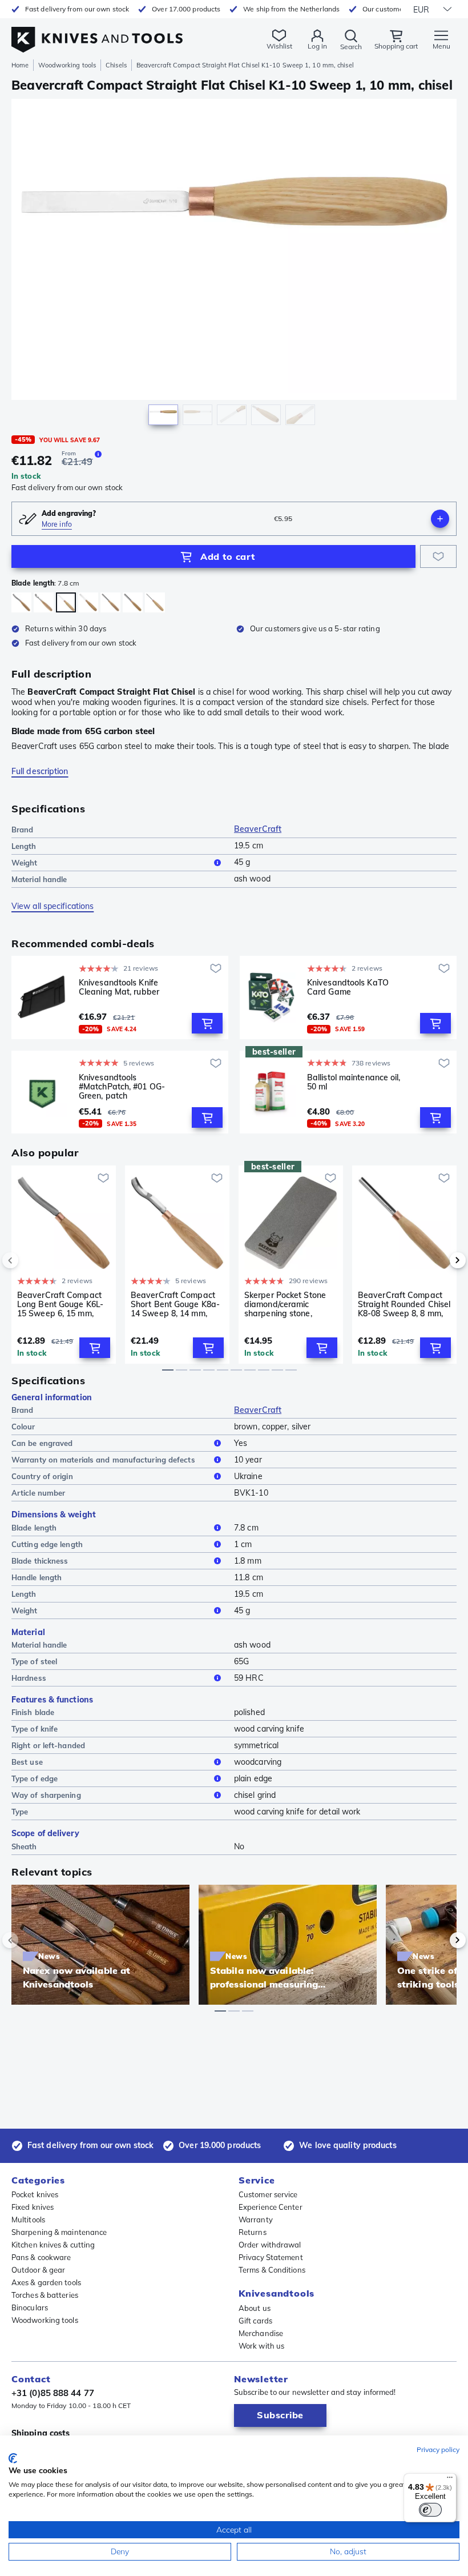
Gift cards (255, 2321)
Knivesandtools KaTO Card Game (348, 987)
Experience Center (271, 2207)
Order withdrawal (270, 2245)
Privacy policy (438, 2449)
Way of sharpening (46, 1795)
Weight (25, 863)
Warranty (256, 2220)
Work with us (261, 2346)
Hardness (29, 1678)
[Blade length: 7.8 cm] (66, 602)
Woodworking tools (67, 65)
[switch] (430, 2510)
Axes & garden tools (46, 2282)
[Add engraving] (440, 519)
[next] (438, 1260)
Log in (317, 46)
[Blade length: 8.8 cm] (21, 602)
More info (57, 524)
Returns (253, 2232)
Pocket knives (35, 2194)
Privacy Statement (271, 2257)
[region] (234, 265)
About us (255, 2308)
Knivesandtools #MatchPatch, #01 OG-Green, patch (122, 1087)
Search (351, 47)
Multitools (28, 2220)
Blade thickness (40, 1561)
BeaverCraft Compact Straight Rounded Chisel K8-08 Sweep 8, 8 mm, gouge (404, 1304)
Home (20, 65)
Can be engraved (42, 1443)
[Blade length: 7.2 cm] (44, 602)
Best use (27, 1762)
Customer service (268, 2194)
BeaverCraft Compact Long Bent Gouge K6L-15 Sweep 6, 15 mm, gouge (60, 1304)
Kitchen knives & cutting (53, 2245)
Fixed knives (33, 2207)
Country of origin (42, 1476)
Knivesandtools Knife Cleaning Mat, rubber (119, 987)
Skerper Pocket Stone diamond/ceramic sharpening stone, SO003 (285, 1304)
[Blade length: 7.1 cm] (155, 602)
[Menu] (450, 2480)
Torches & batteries (45, 2295)
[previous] (30, 1260)
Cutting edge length (47, 1544)
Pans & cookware (41, 2257)
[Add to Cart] (207, 1023)
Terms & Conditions (272, 2270)
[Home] (97, 33)
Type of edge (35, 1778)
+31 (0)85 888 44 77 (53, 2393)
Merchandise (261, 2333)
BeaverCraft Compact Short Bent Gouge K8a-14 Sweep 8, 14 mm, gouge (175, 1304)
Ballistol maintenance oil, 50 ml (354, 1082)
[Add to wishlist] (438, 556)
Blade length (34, 1528)
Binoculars (30, 2307)
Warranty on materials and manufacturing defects (103, 1460)
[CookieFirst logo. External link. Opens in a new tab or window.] (13, 2458)
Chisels (116, 65)
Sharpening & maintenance (59, 2232)
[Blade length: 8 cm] (88, 602)
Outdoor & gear (38, 2270)
